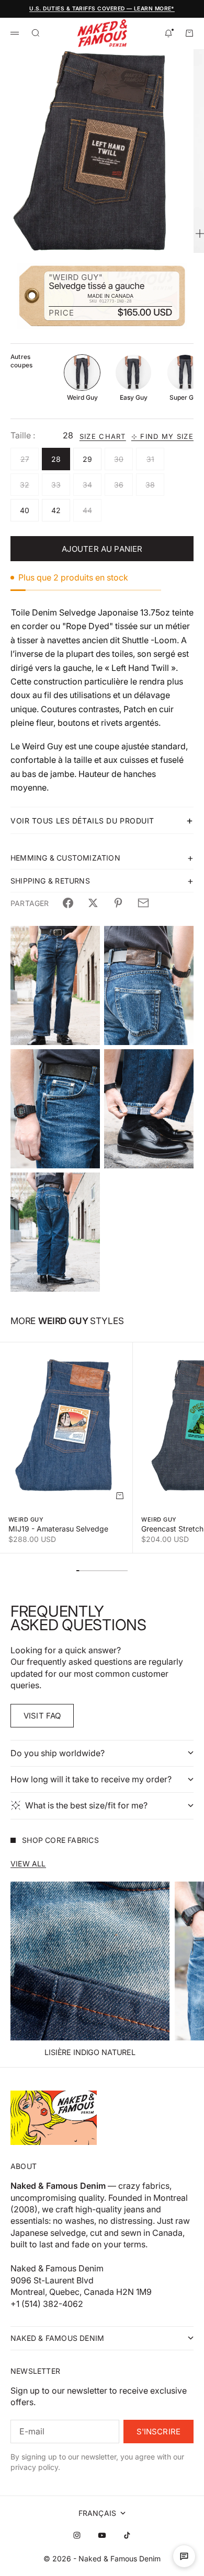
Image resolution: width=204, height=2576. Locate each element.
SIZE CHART (103, 437)
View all (28, 1864)
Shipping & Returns (50, 881)
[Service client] (184, 2556)
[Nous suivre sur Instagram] (77, 2535)
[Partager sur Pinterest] (118, 903)
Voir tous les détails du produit (82, 821)
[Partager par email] (143, 903)
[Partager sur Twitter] (93, 903)
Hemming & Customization (65, 858)
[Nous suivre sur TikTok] (127, 2535)
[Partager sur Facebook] (68, 903)
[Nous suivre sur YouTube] (102, 2535)
